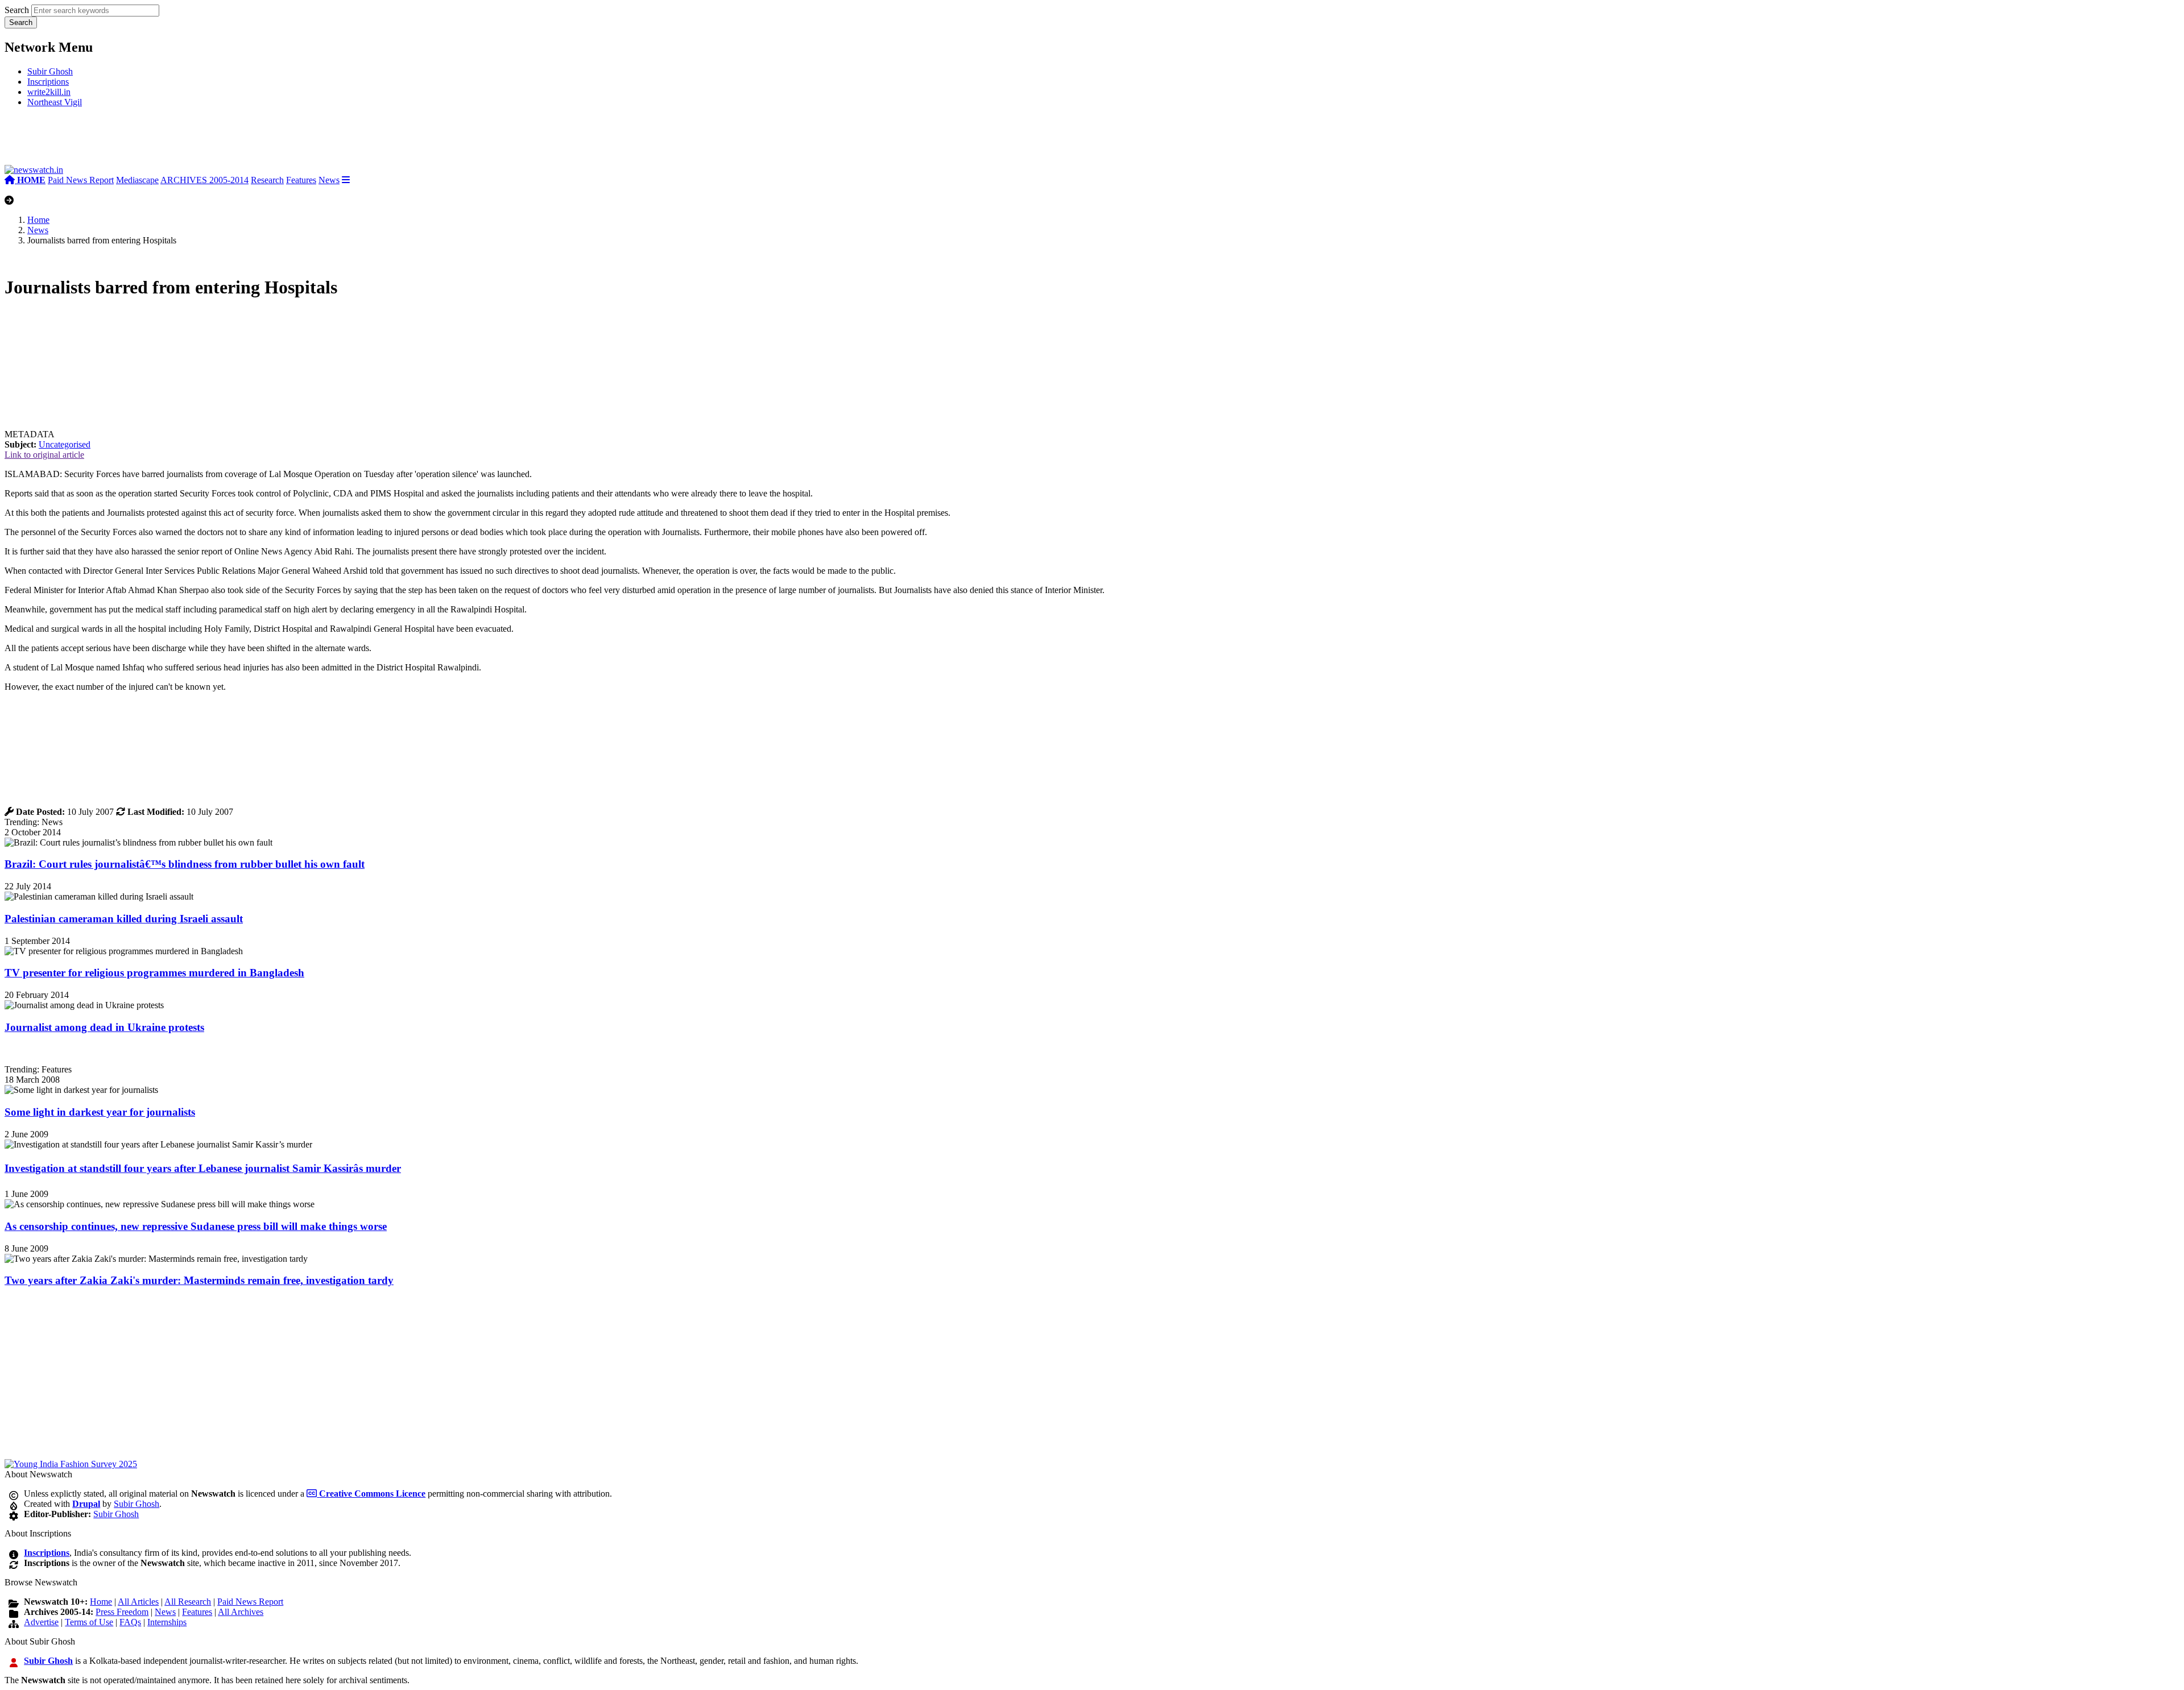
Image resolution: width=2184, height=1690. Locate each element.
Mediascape (137, 180)
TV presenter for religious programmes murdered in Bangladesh (154, 973)
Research (267, 180)
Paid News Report (81, 180)
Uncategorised (65, 444)
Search (17, 10)
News (329, 180)
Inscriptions (48, 82)
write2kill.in (49, 92)
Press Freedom (122, 1612)
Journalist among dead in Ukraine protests (104, 1027)
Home (38, 220)
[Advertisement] (175, 141)
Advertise (41, 1622)
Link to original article (44, 455)
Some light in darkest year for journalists (100, 1112)
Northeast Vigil (55, 102)
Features (301, 180)
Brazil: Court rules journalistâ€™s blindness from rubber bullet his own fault (185, 864)
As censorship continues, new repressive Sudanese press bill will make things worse (196, 1226)
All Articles (138, 1602)
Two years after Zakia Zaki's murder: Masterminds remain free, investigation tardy (199, 1280)
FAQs (130, 1622)
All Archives (241, 1612)
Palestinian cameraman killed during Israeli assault (124, 919)
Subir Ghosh (50, 71)
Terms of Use (89, 1622)
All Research (188, 1602)
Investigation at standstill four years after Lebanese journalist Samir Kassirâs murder (203, 1168)
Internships (167, 1622)
